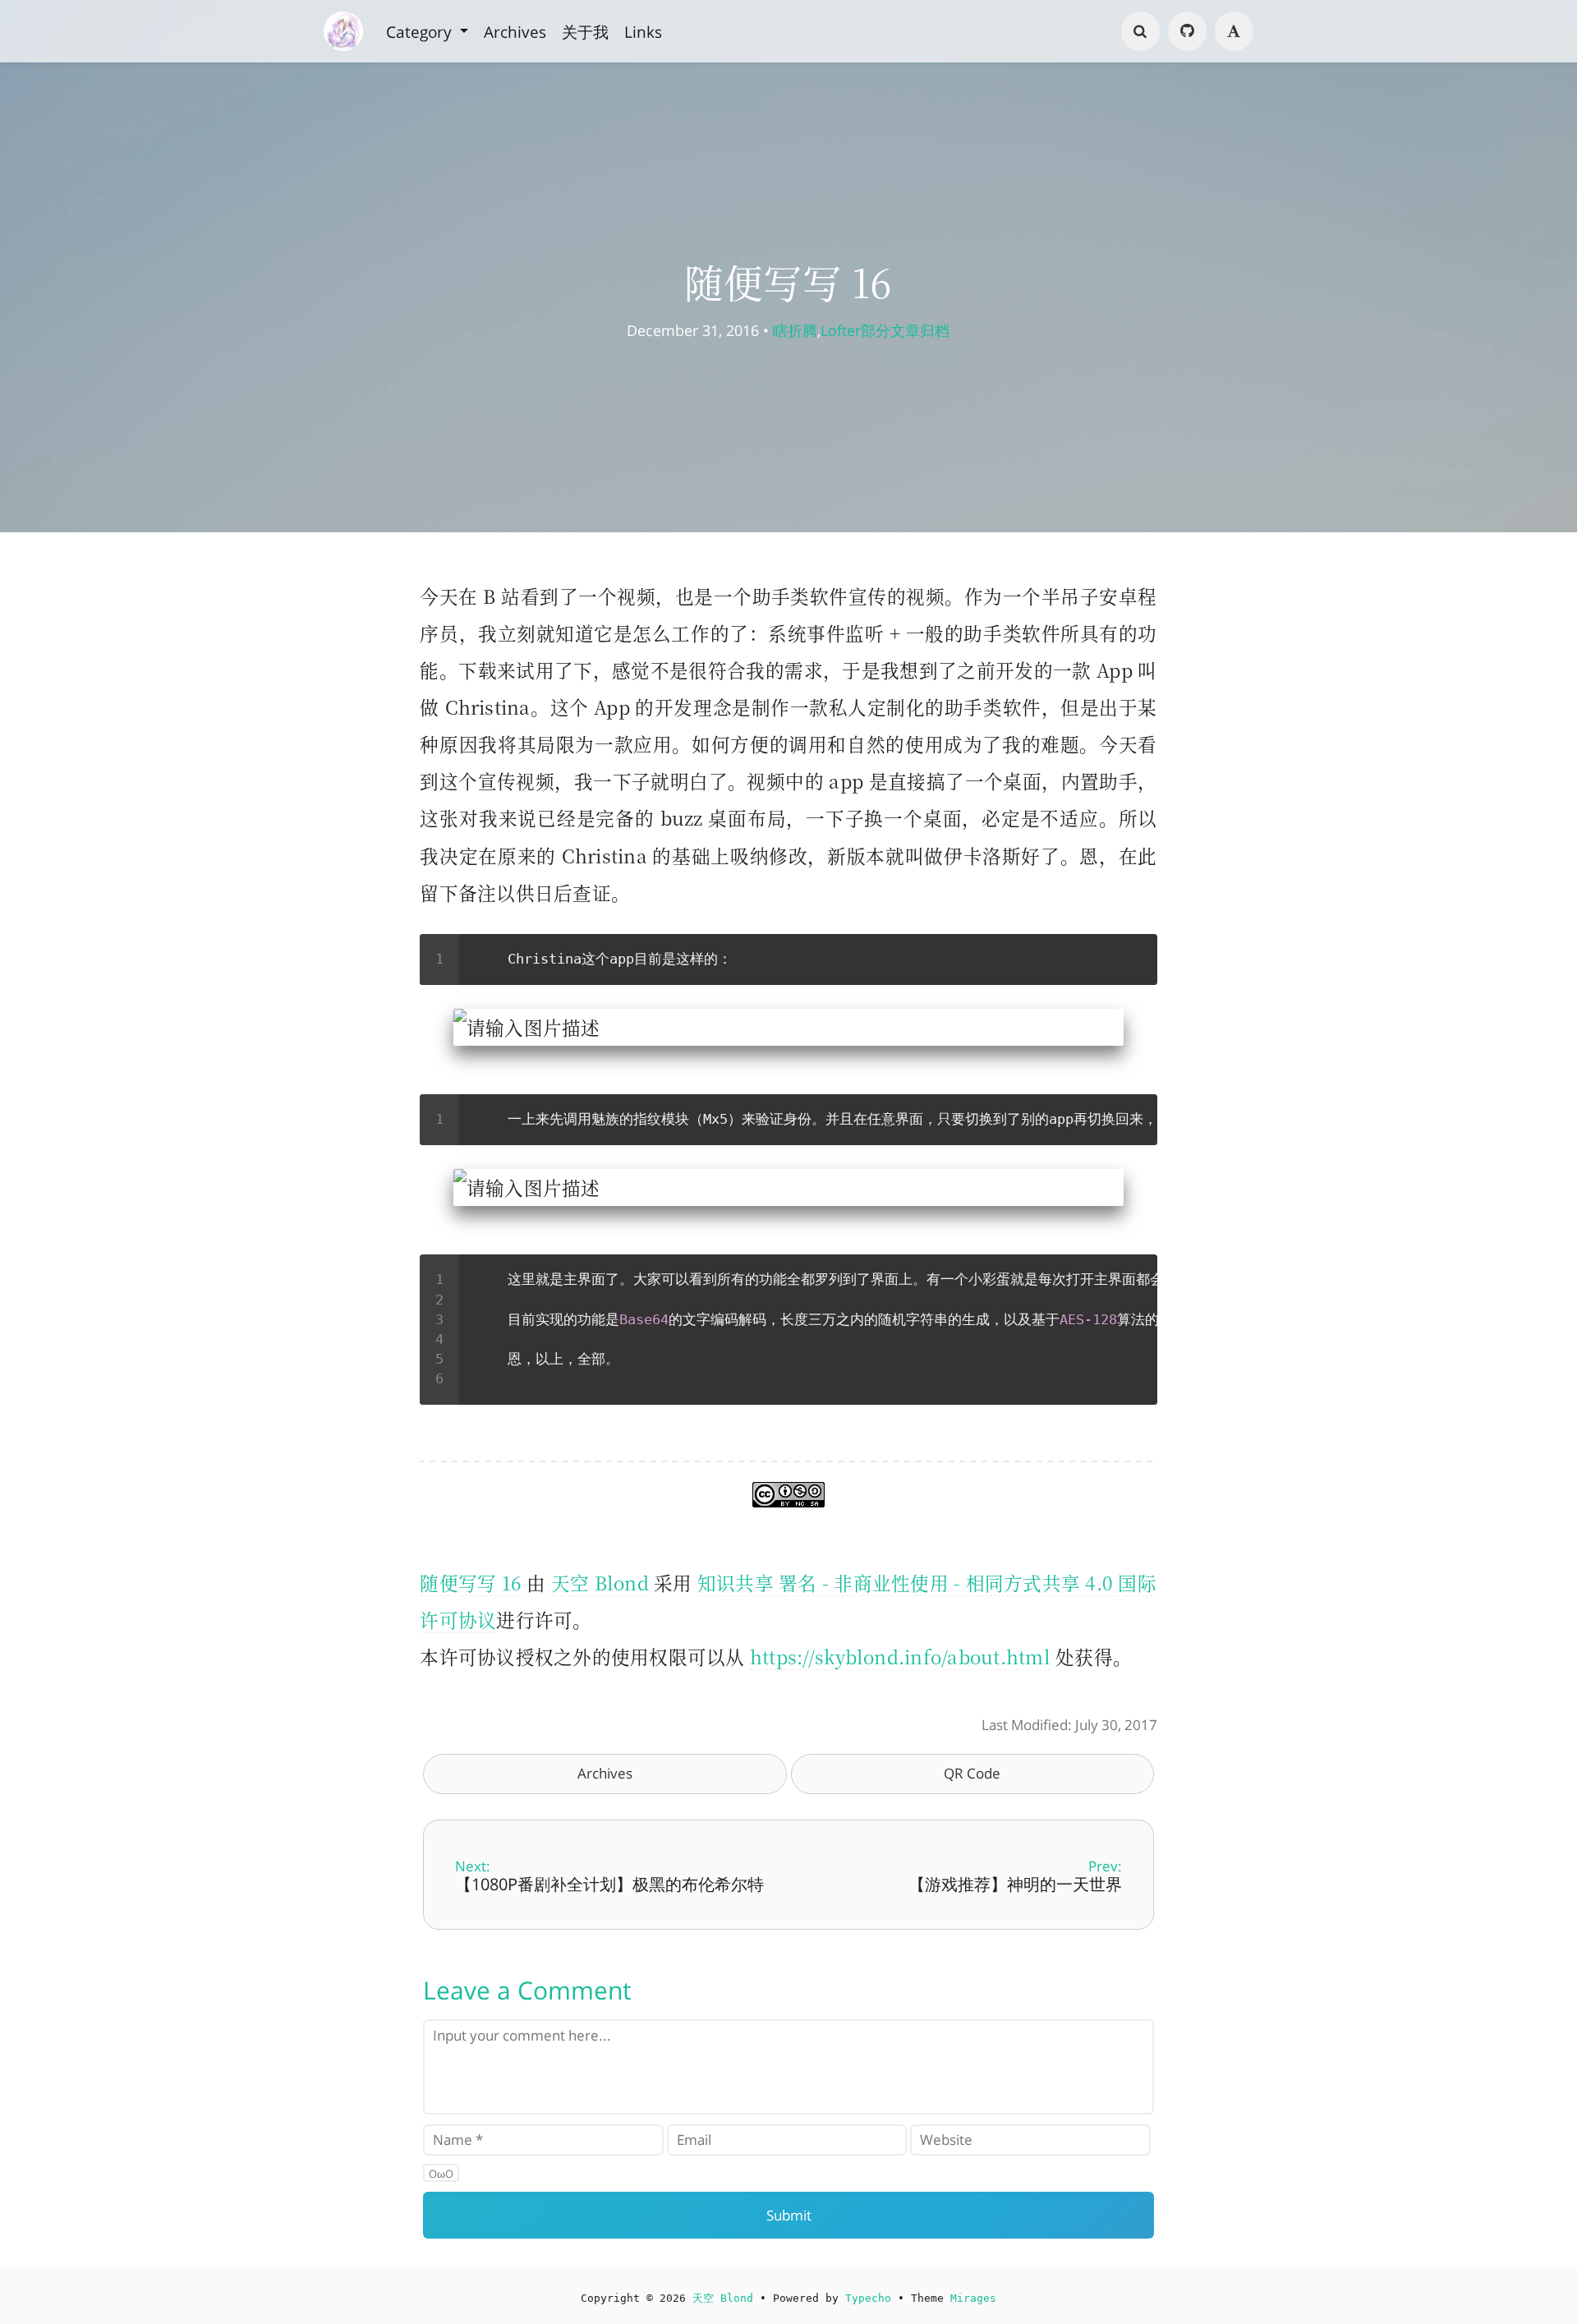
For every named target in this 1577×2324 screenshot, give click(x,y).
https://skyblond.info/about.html (900, 1656)
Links (643, 31)
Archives (515, 31)
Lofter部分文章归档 (885, 330)
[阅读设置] (1234, 31)
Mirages (973, 2298)
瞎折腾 (795, 330)
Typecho (868, 2298)
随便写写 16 (471, 1582)
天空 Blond (600, 1582)
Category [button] (421, 31)
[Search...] (1141, 31)
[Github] (1188, 31)
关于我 (585, 31)
